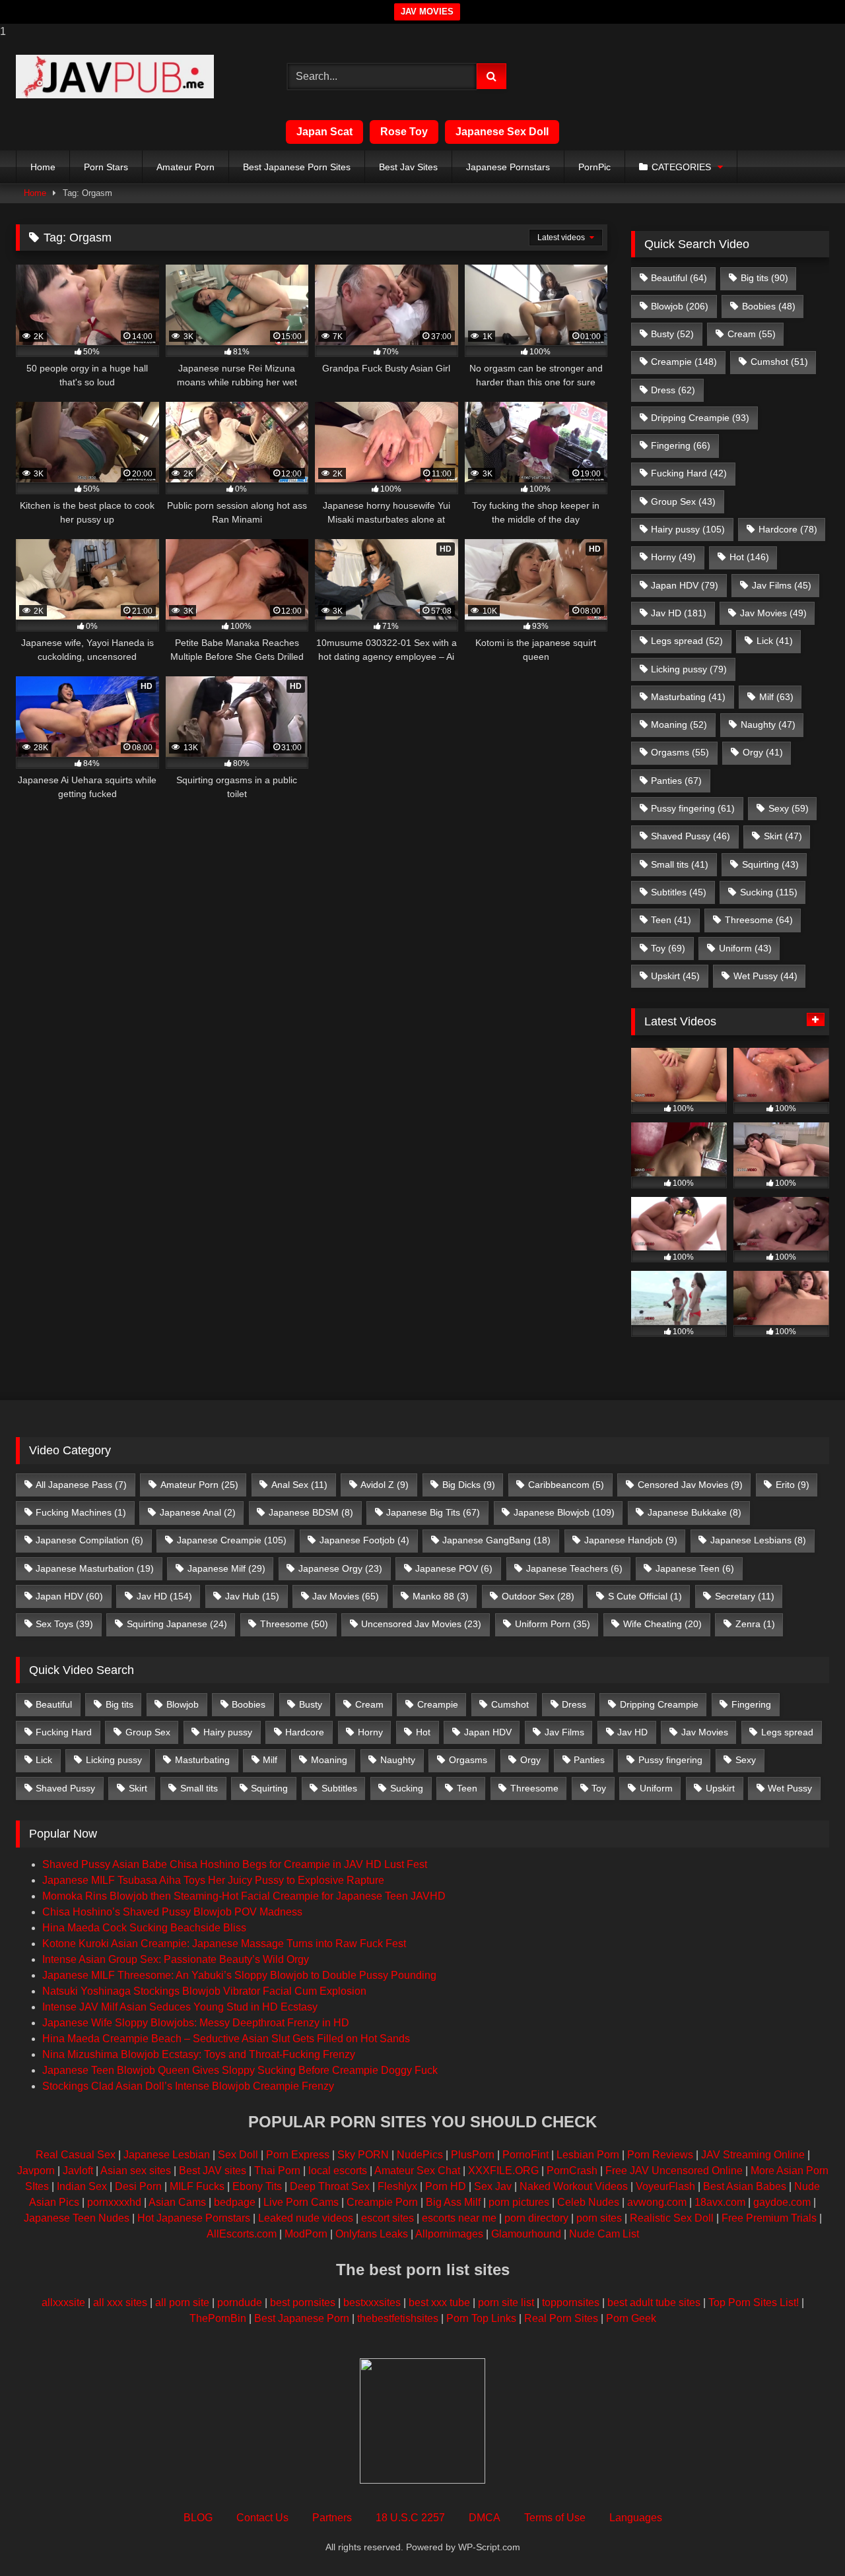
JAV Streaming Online (753, 2155)
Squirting (770, 864)
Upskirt (675, 976)
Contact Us (262, 2518)
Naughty (768, 724)
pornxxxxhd (114, 2202)
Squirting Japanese (177, 1624)
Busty (672, 334)
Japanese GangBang (496, 1540)
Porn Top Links (481, 2318)
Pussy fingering (693, 808)
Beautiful (679, 278)
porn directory (536, 2218)
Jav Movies (773, 613)
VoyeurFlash (665, 2186)
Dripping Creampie (700, 418)
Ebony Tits (257, 2186)
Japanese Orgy (340, 1568)
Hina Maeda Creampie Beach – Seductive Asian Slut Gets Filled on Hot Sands (226, 2039)
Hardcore (788, 529)
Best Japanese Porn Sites (297, 167)
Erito (793, 1485)
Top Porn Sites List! (754, 2302)
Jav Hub (252, 1596)
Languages (636, 2518)
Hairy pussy (688, 529)
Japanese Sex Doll (502, 132)
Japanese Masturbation (95, 1568)
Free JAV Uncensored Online (674, 2171)
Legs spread (687, 641)
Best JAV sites (213, 2171)
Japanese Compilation (89, 1540)
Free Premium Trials (769, 2218)
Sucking (769, 892)
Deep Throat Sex (330, 2186)
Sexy (789, 808)
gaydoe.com (782, 2202)
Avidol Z (385, 1485)
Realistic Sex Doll (672, 2218)
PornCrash (572, 2171)
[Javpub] (115, 77)
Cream (752, 334)
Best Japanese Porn (302, 2318)
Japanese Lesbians (758, 1540)
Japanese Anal (198, 1512)
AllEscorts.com (242, 2234)
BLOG (198, 2518)
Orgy (763, 752)
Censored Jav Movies (690, 1485)
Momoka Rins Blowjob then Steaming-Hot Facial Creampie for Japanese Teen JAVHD (244, 1896)
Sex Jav (493, 2186)
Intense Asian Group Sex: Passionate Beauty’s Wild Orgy (176, 1959)
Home (43, 167)
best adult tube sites (654, 2302)
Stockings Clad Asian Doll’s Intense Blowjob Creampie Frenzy (188, 2086)
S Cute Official (645, 1596)
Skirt (783, 836)
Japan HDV (685, 585)
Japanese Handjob (631, 1540)
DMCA (485, 2518)
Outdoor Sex (538, 1596)
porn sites (599, 2218)
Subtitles (679, 892)
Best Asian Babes (745, 2186)
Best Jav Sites (408, 167)
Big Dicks (469, 1485)
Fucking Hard (689, 473)
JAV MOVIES (427, 12)
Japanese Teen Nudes (77, 2218)
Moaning (679, 724)
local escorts (338, 2171)
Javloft (78, 2171)
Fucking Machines (81, 1512)
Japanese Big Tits (433, 1512)
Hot (749, 557)
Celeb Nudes (588, 2202)
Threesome (759, 920)
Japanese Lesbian (167, 2155)
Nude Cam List (604, 2234)
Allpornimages (449, 2234)
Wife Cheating (662, 1624)
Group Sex (683, 501)
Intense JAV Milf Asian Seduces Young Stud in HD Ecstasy (180, 2007)
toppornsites (571, 2302)
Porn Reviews (660, 2155)
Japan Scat (324, 132)
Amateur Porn (186, 167)
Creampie (684, 362)
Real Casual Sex (76, 2155)
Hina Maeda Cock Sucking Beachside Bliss (144, 1928)
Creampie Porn (382, 2202)
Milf (776, 697)
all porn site (182, 2302)
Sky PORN (363, 2155)
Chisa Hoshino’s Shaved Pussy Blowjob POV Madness (172, 1912)
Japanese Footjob (364, 1540)
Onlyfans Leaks (372, 2234)
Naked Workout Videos (574, 2186)
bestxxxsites (372, 2302)
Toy (668, 948)
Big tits (764, 278)
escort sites (388, 2218)
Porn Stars (106, 167)
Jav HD (679, 613)
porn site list (506, 2302)
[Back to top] (804, 2539)
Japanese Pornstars (508, 167)
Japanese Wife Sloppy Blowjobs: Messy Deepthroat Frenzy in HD (196, 2023)
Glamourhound (526, 2234)
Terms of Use (555, 2518)
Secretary (745, 1596)
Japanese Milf (226, 1568)
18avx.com (720, 2202)
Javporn (36, 2171)
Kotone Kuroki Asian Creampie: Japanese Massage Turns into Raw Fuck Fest (224, 1944)
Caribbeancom (566, 1485)
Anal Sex (299, 1485)
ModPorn (306, 2234)
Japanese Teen (695, 1568)
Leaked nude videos (306, 2218)
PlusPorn (473, 2155)
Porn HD (446, 2186)
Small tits (680, 864)
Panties (676, 781)
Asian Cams (177, 2202)
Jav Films (782, 585)
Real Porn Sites (561, 2318)
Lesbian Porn (588, 2155)
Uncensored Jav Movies (421, 1624)
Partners (332, 2518)
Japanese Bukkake (694, 1512)
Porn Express (298, 2155)
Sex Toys (64, 1624)
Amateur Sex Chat (417, 2171)
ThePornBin (218, 2318)
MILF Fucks (197, 2186)
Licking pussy (689, 669)
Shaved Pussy (691, 836)
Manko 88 (441, 1596)
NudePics (420, 2155)
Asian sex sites (136, 2171)
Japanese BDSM (311, 1512)
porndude (240, 2302)
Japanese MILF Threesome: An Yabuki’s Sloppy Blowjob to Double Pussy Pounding (239, 1975)
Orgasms (680, 752)
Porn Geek (631, 2318)
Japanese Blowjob (564, 1512)
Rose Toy (404, 132)
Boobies (769, 306)
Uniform (745, 948)
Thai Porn (277, 2171)
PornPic (594, 167)
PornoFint (525, 2155)
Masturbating (688, 697)
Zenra (755, 1624)
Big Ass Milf (453, 2202)
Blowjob (680, 306)
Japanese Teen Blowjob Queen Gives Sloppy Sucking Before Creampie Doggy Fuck (240, 2070)
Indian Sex (82, 2186)
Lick (775, 641)
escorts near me (459, 2218)
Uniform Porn (553, 1624)
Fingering (681, 445)
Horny (673, 557)
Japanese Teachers (574, 1568)
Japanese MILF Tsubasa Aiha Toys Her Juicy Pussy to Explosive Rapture (213, 1880)
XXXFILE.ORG (503, 2171)
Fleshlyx (397, 2186)
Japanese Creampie (232, 1540)
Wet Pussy (765, 976)
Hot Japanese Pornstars (194, 2218)
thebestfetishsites (398, 2318)
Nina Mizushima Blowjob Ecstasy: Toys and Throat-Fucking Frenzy (199, 2054)
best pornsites (303, 2302)
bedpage (236, 2202)
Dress (673, 390)
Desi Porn (138, 2186)
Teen (671, 920)
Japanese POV (454, 1568)
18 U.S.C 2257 (410, 2518)
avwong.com (657, 2202)
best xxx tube (439, 2302)
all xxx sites (120, 2302)
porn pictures (519, 2202)
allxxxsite (63, 2302)
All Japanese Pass (81, 1485)
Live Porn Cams (301, 2202)
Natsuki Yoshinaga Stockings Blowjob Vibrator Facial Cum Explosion (204, 1991)
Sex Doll (238, 2155)
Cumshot (779, 362)
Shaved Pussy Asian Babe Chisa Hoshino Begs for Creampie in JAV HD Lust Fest (235, 1864)
